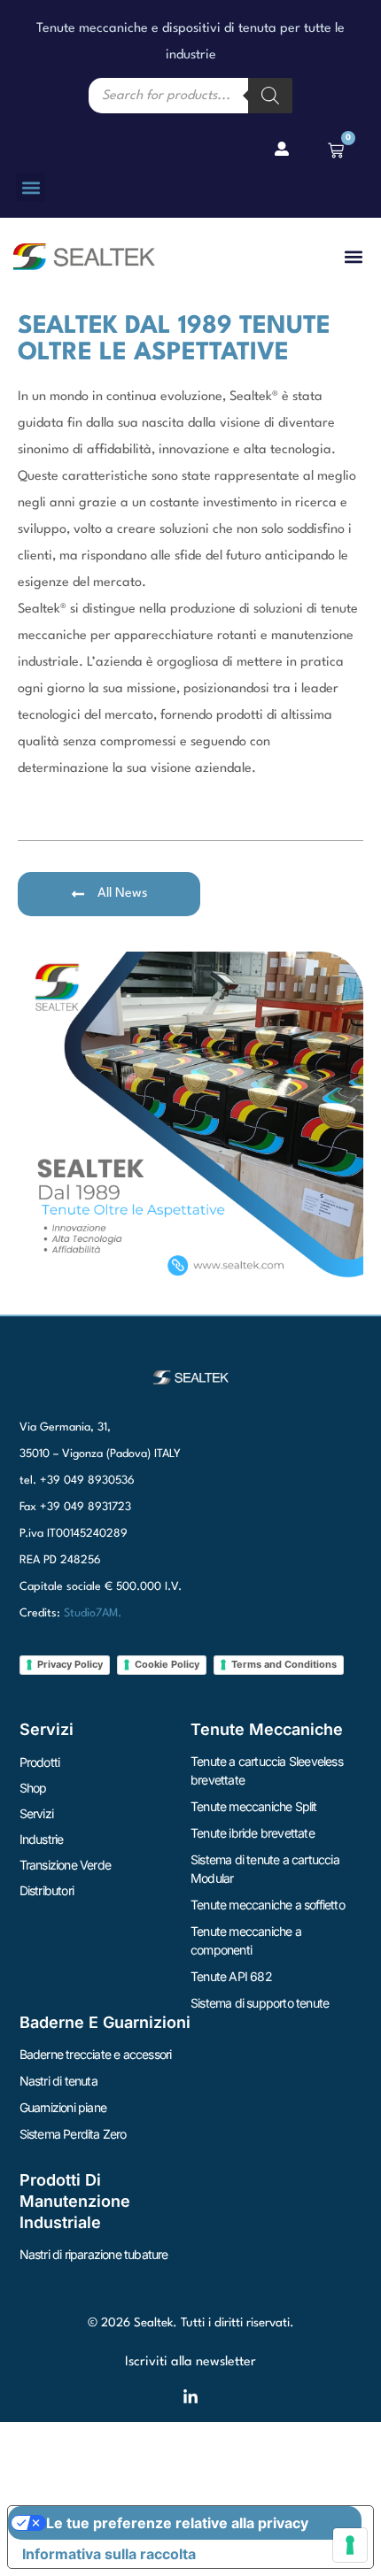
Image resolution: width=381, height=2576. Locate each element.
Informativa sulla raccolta (109, 2554)
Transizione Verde (65, 1865)
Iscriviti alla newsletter (190, 2362)
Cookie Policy (167, 1664)
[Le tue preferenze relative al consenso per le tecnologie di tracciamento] (350, 2545)
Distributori (47, 1890)
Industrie (42, 1839)
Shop (33, 1788)
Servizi (36, 1813)
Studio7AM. (93, 1613)
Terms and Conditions (284, 1664)
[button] (31, 187)
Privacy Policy (70, 1664)
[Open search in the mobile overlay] (190, 96)
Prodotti (40, 1762)
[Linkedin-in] (190, 2397)
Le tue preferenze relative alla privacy (177, 2523)
